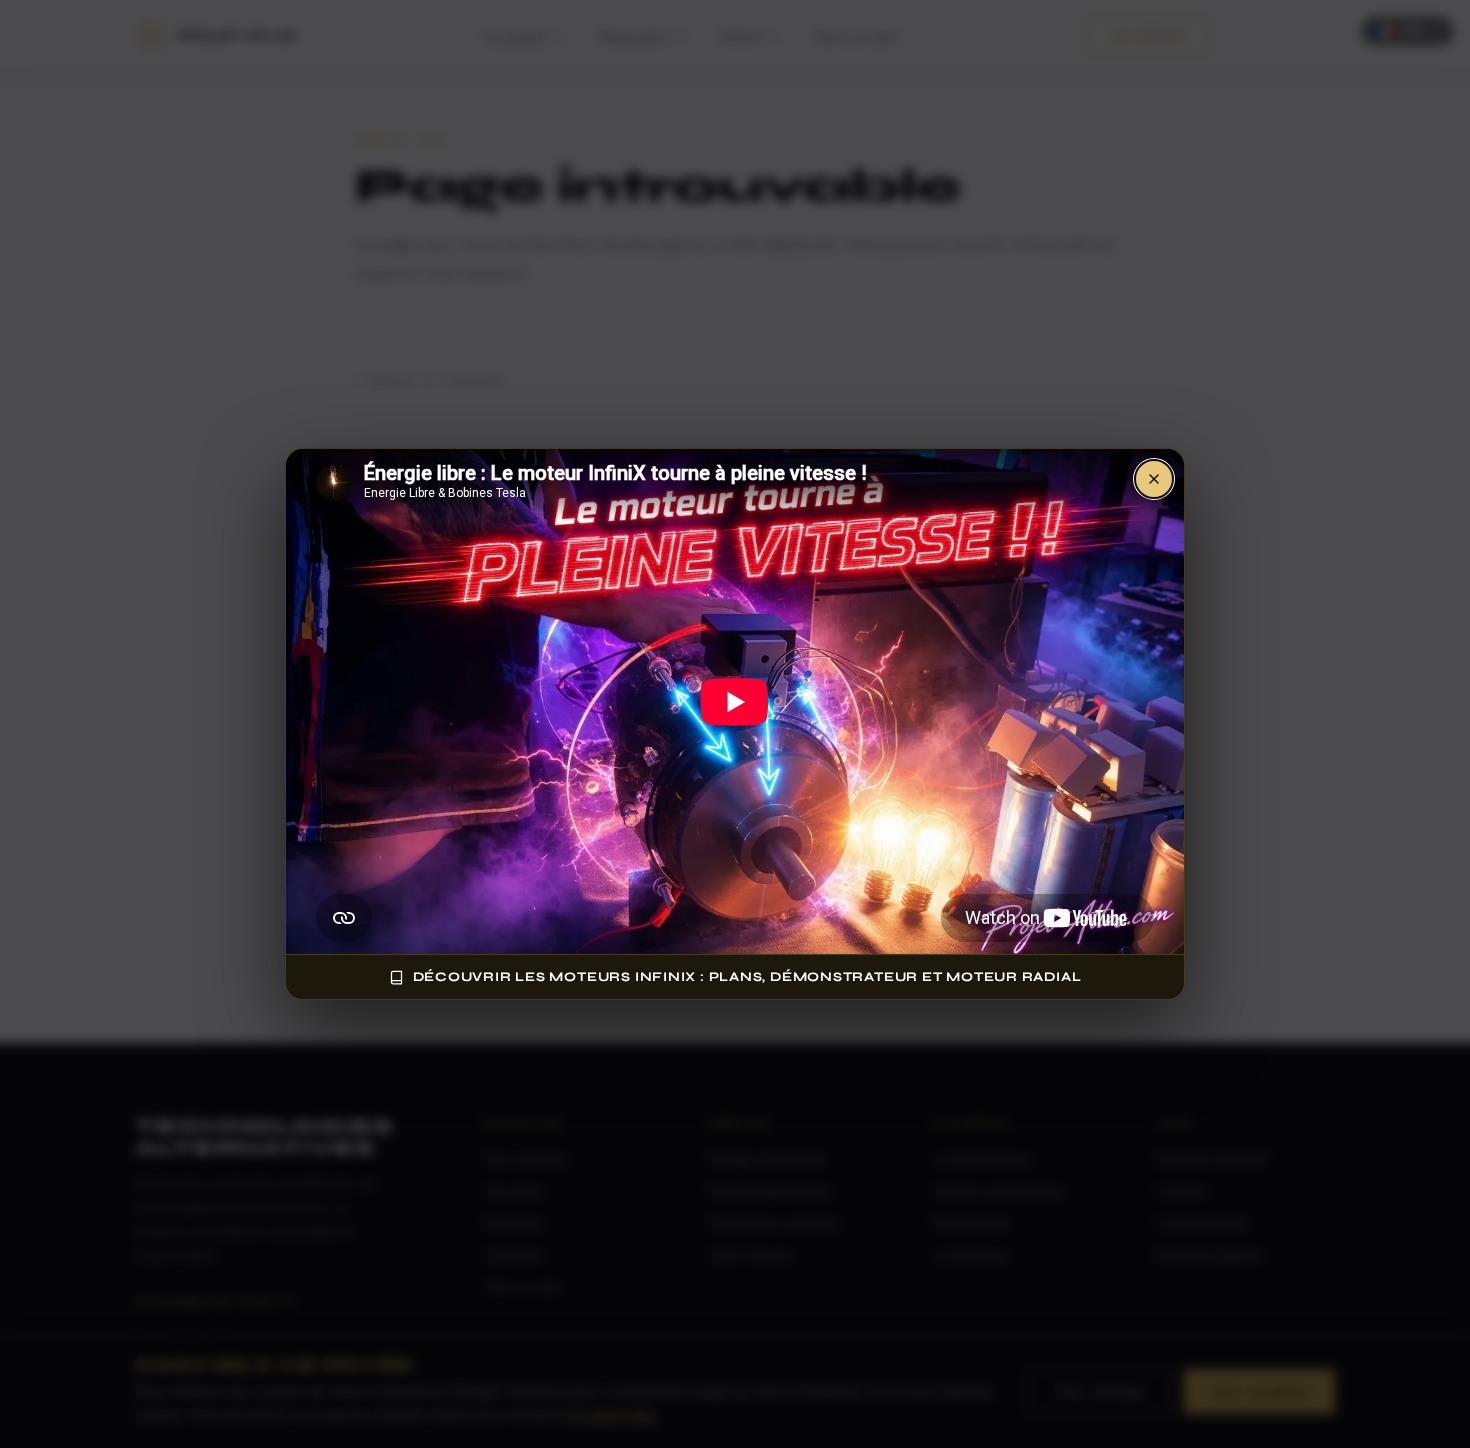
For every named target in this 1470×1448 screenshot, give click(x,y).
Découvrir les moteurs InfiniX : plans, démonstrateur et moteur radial (747, 977)
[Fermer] (1154, 479)
